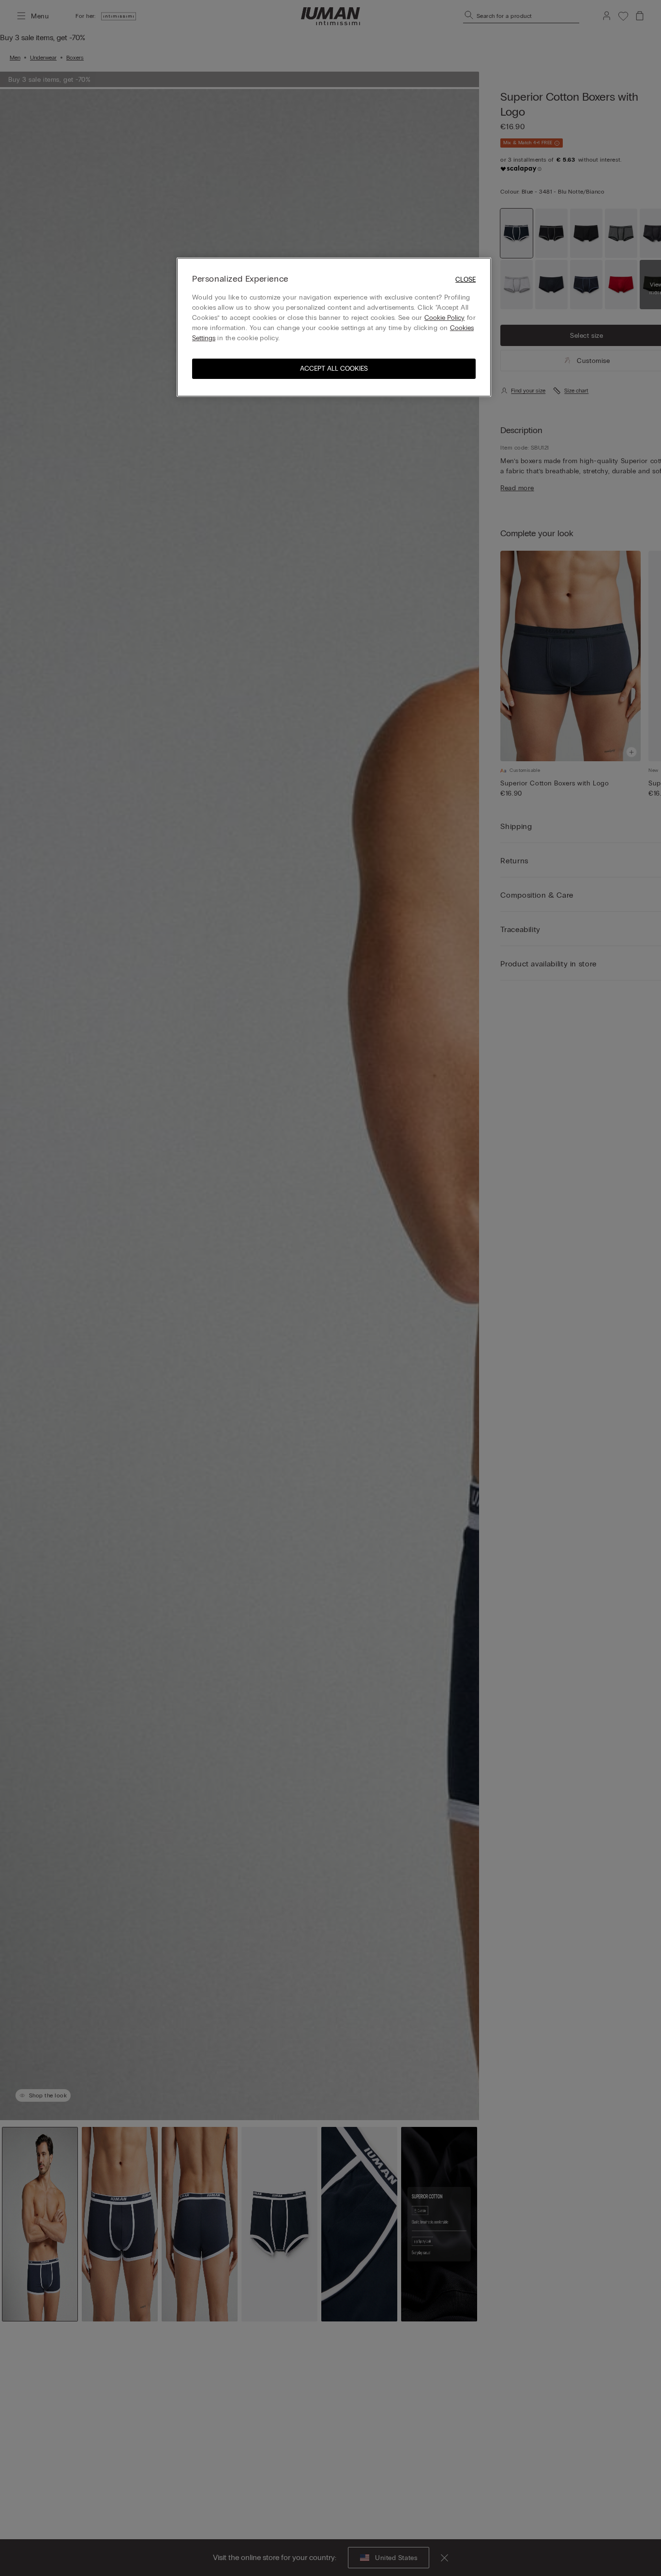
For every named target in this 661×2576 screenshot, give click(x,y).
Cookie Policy (444, 318)
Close (466, 279)
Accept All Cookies (334, 369)
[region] (334, 327)
